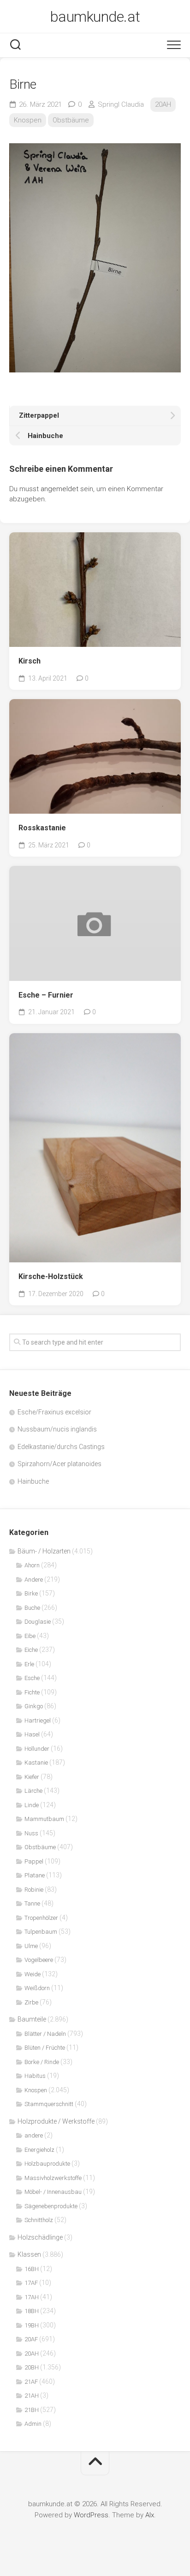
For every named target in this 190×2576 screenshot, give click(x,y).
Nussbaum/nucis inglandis (57, 1429)
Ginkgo (34, 1706)
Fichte (32, 1692)
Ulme (31, 1946)
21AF (31, 2382)
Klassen (29, 2254)
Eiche (31, 1650)
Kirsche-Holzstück (51, 1276)
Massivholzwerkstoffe (53, 2178)
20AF (31, 2339)
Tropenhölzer (41, 1918)
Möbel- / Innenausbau (53, 2192)
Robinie (34, 1890)
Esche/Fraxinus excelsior (54, 1412)
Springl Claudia (121, 104)
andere (34, 2135)
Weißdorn (37, 1988)
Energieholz (39, 2150)
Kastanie (36, 1763)
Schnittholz (39, 2220)
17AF (31, 2283)
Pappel (34, 1861)
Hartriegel (38, 1720)
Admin (33, 2424)
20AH (163, 104)
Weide (33, 1974)
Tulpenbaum (41, 1932)
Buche (32, 1608)
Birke (31, 1593)
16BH (32, 2269)
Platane (35, 1875)
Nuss (31, 1833)
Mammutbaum (44, 1819)
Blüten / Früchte (45, 2048)
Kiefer (32, 1777)
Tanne (32, 1903)
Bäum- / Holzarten (44, 1551)
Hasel (32, 1734)
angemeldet (59, 489)
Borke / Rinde (42, 2062)
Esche (32, 1678)
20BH (32, 2367)
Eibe (30, 1636)
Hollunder (37, 1749)
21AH (32, 2396)
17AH (32, 2297)
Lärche (33, 1791)
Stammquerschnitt (49, 2104)
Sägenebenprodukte (51, 2206)
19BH (32, 2325)
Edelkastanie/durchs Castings (61, 1447)
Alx (150, 2515)
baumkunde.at (95, 17)
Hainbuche (33, 1481)
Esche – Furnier (46, 995)
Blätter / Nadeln (45, 2034)
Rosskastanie (42, 828)
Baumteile (32, 2019)
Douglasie (38, 1622)
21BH (32, 2410)
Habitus (35, 2076)
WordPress (91, 2515)
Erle (29, 1664)
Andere (34, 1580)
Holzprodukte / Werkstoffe (56, 2121)
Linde (32, 1805)
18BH (32, 2311)
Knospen (28, 120)
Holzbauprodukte (47, 2164)
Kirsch (30, 661)
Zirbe (31, 2002)
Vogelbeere (39, 1960)
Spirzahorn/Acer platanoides (59, 1464)
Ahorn (32, 1565)
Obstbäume (71, 120)
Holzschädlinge (40, 2237)
